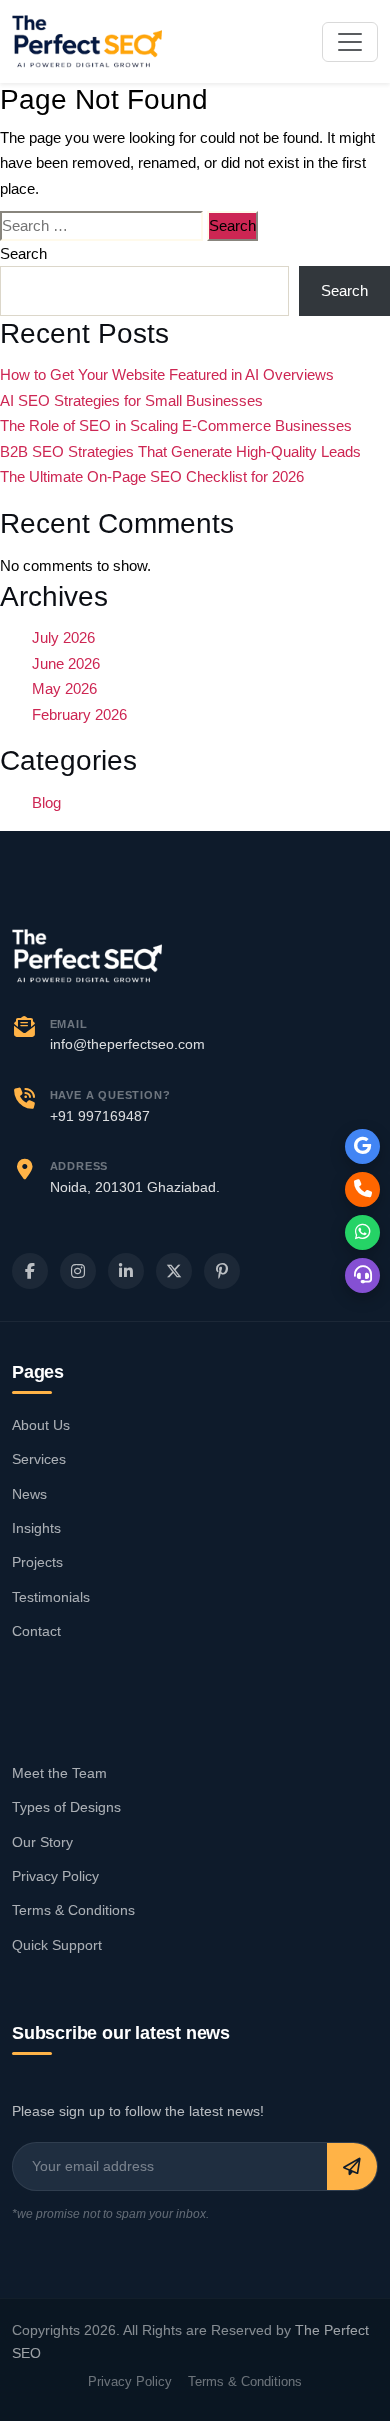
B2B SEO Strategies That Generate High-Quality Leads (180, 451)
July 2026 (63, 637)
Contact (36, 1631)
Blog (46, 802)
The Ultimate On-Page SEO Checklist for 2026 (152, 476)
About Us (41, 1425)
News (29, 1494)
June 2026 (66, 663)
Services (39, 1459)
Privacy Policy (55, 1876)
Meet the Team (59, 1773)
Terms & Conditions (73, 1910)
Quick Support (57, 1945)
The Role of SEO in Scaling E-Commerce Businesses (176, 425)
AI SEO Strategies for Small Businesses (131, 400)
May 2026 (64, 688)
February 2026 (79, 714)
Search (23, 253)
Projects (37, 1562)
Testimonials (51, 1597)
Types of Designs (66, 1807)
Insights (36, 1528)
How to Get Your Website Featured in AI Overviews (167, 374)
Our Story (42, 1842)
